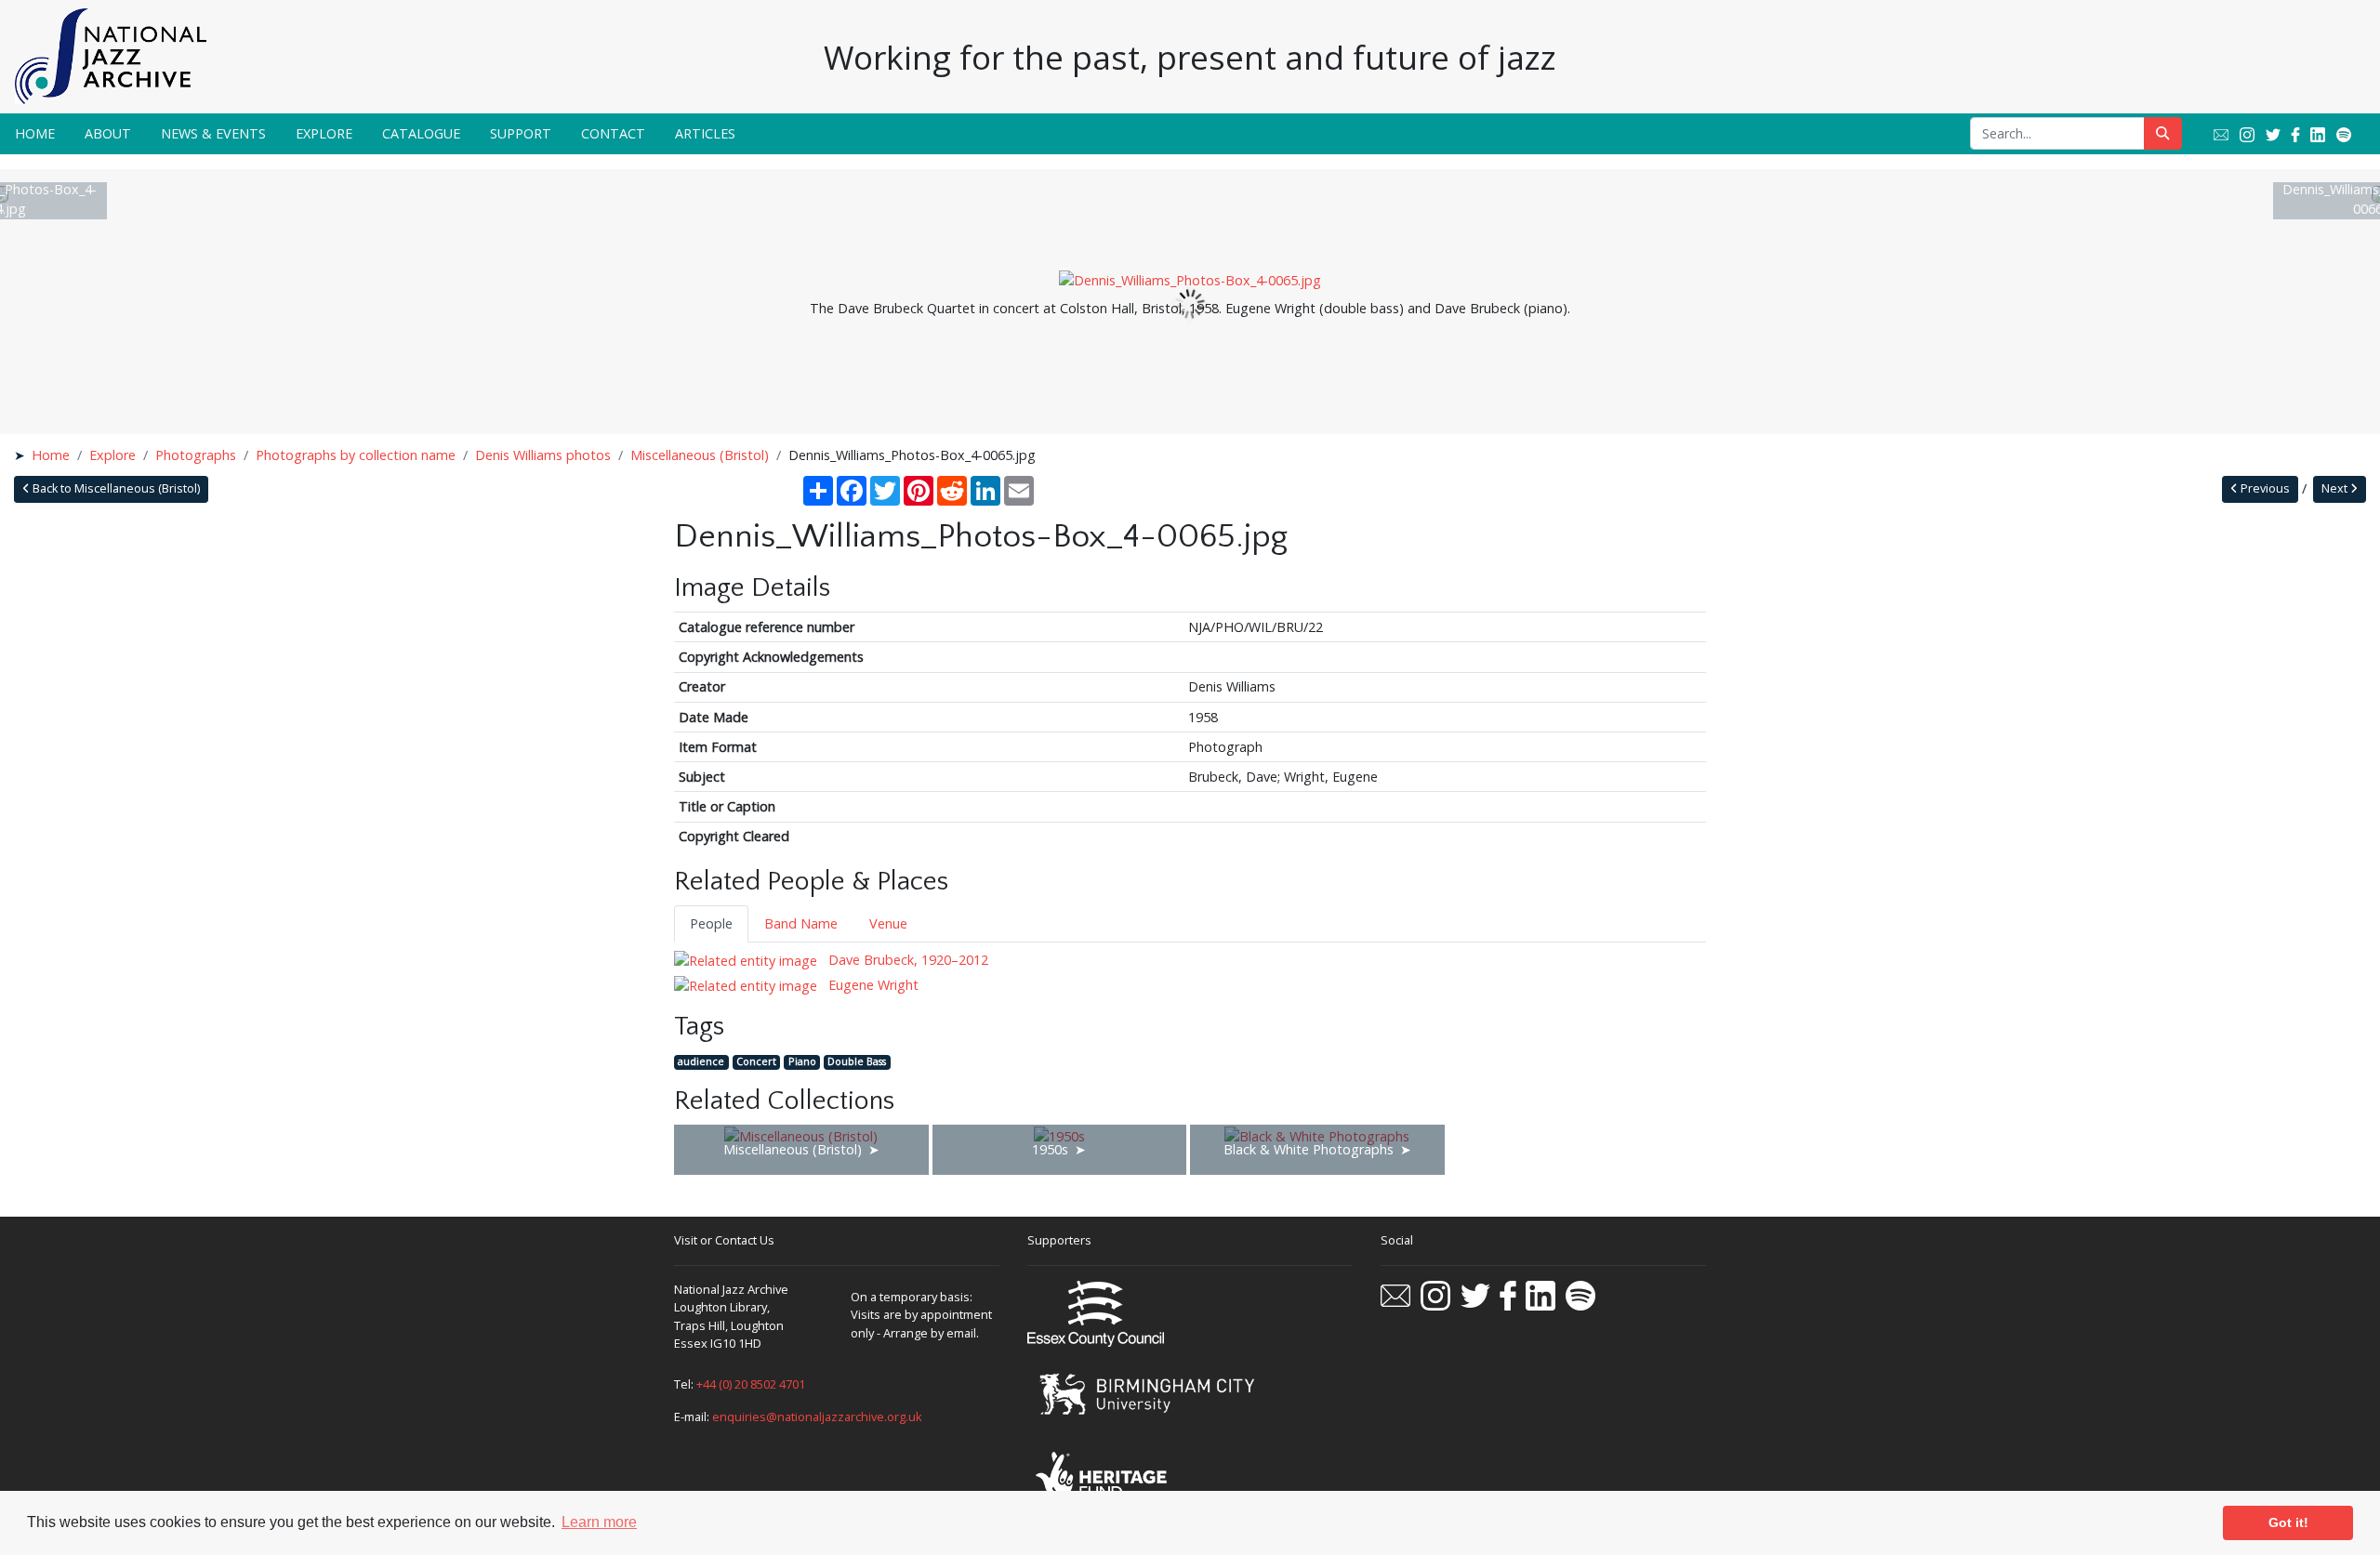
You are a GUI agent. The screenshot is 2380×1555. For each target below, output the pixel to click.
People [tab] (711, 923)
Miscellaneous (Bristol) (700, 455)
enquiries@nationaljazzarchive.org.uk (817, 1417)
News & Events (213, 133)
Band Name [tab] (801, 923)
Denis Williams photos (543, 455)
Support (521, 133)
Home (35, 133)
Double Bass (857, 1062)
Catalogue (421, 133)
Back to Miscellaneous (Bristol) (115, 488)
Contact (613, 133)
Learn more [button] (599, 1522)
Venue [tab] (888, 923)
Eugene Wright (872, 985)
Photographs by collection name (356, 455)
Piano (802, 1062)
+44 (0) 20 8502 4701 (751, 1384)
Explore (324, 133)
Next (2336, 488)
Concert (756, 1062)
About (108, 133)
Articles (705, 133)
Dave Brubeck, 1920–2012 (906, 960)
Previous (2264, 488)
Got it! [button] (2288, 1522)
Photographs (196, 455)
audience (701, 1062)
